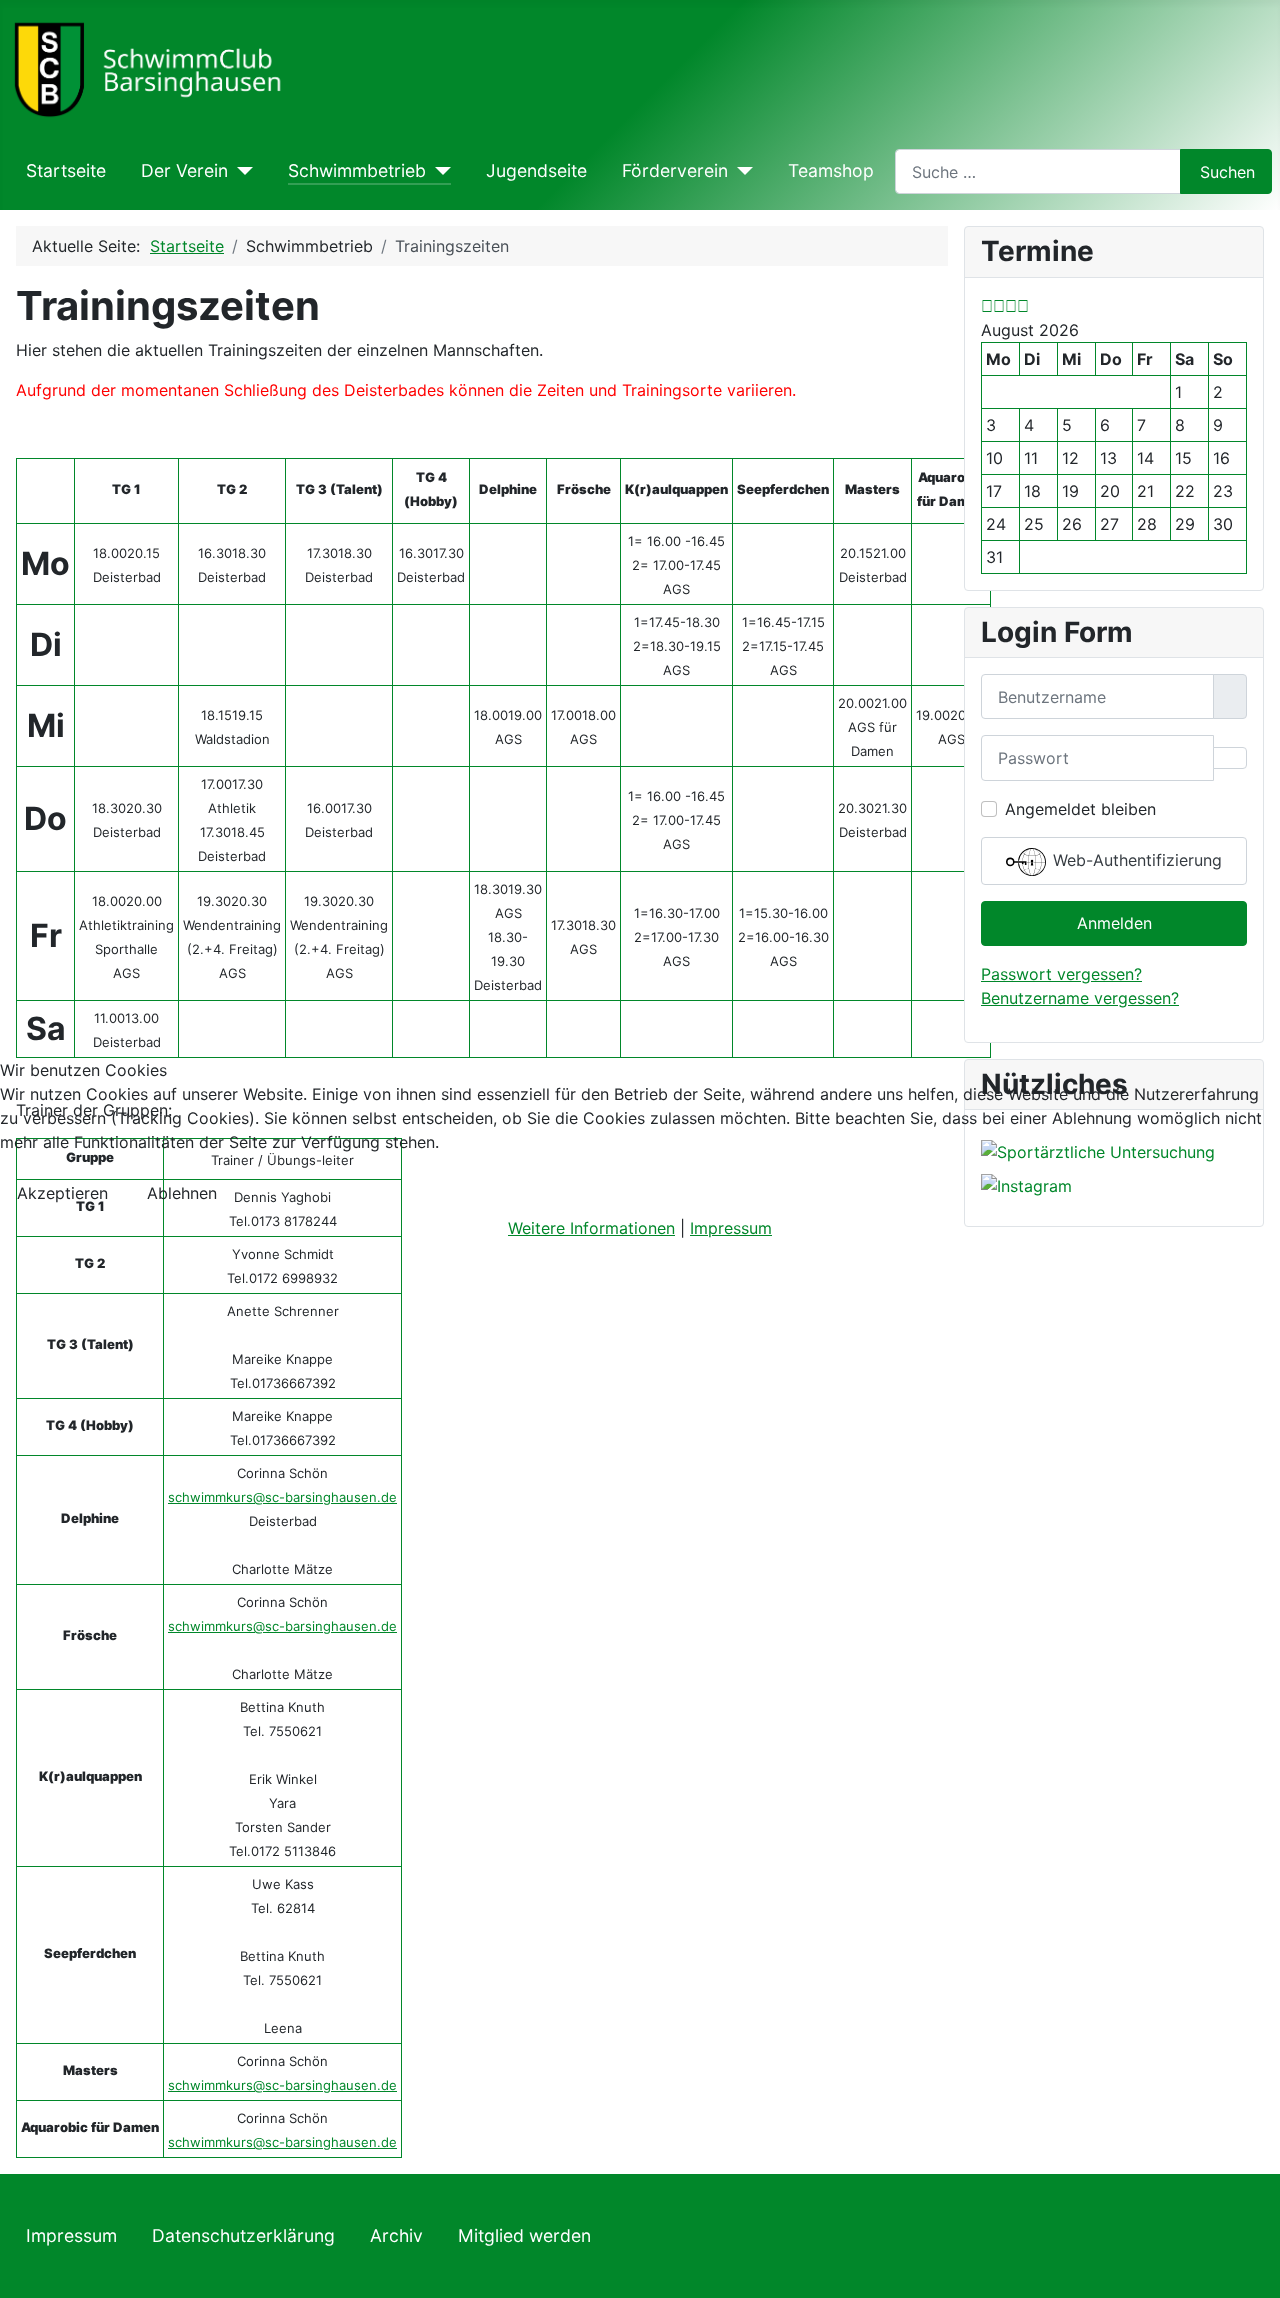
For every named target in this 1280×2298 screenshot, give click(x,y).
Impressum (731, 1228)
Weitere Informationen (591, 1228)
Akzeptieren (62, 1193)
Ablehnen (182, 1193)
